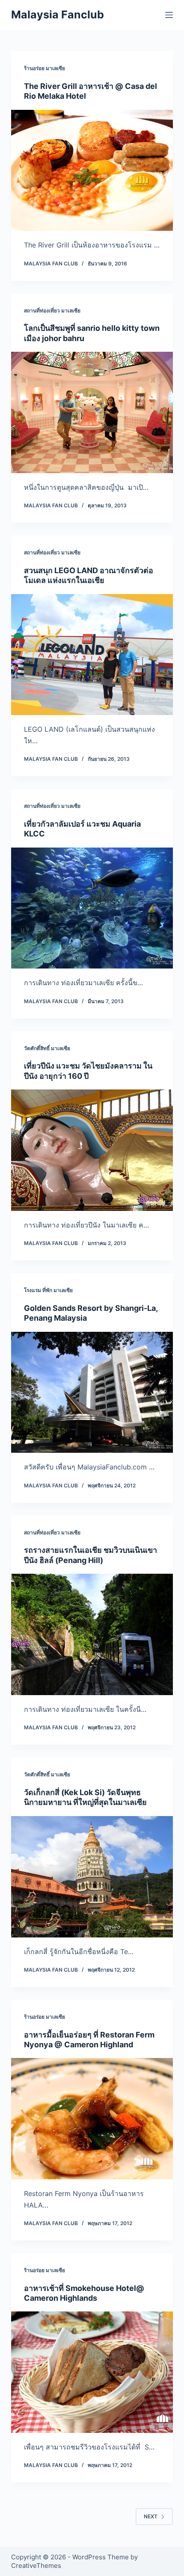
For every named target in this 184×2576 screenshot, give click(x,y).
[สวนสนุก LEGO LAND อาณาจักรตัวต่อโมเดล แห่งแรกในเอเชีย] (92, 655)
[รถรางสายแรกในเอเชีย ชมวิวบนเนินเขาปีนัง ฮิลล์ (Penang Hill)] (92, 1634)
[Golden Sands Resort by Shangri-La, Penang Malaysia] (92, 1393)
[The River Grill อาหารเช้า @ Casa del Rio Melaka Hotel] (92, 171)
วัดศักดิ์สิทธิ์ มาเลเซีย (47, 1048)
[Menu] (169, 15)
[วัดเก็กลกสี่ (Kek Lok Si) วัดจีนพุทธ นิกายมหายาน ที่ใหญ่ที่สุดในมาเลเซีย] (92, 1877)
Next (151, 2516)
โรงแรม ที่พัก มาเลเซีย (48, 1290)
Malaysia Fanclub (58, 15)
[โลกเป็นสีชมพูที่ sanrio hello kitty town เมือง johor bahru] (92, 412)
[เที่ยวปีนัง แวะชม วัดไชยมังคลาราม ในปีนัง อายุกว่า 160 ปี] (92, 1150)
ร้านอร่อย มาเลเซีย (45, 68)
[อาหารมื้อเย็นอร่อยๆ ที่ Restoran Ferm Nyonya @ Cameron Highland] (92, 2119)
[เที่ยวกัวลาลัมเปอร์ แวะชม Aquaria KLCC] (92, 908)
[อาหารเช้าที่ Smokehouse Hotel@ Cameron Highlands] (92, 2372)
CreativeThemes (36, 2566)
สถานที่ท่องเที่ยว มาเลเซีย (52, 311)
